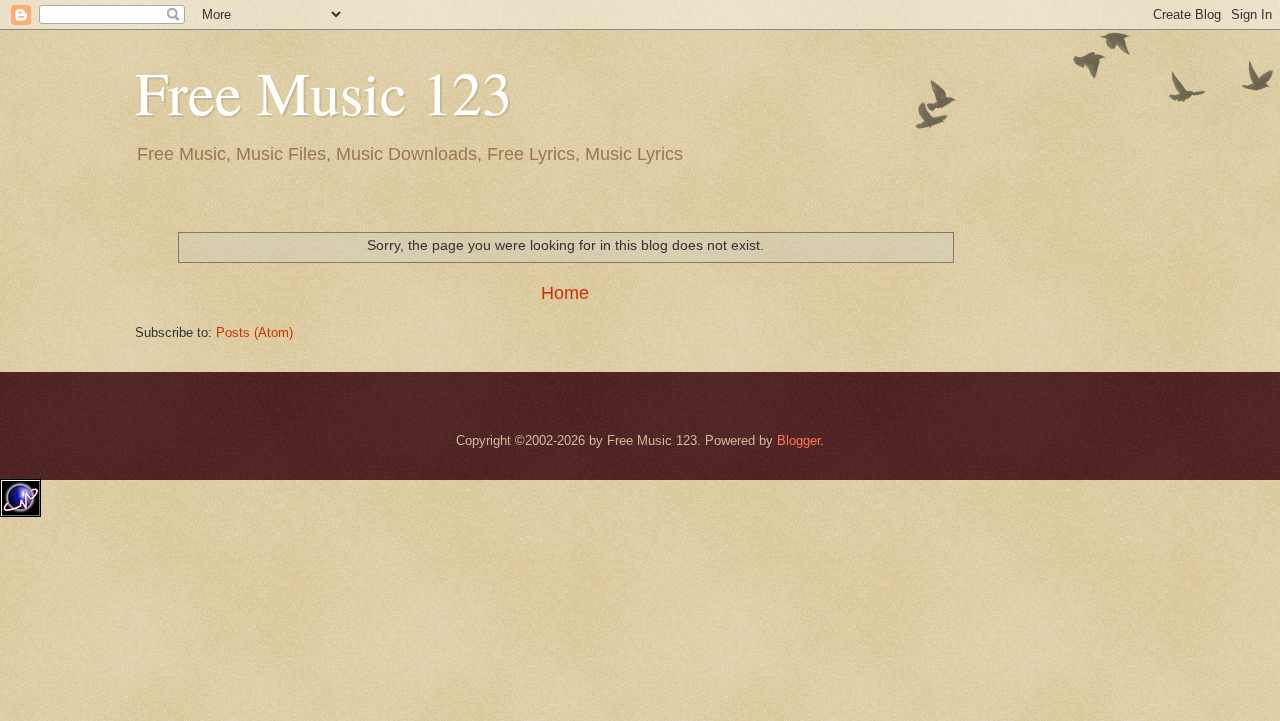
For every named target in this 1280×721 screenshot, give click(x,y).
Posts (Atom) (254, 332)
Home (565, 293)
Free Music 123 (323, 92)
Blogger (798, 440)
